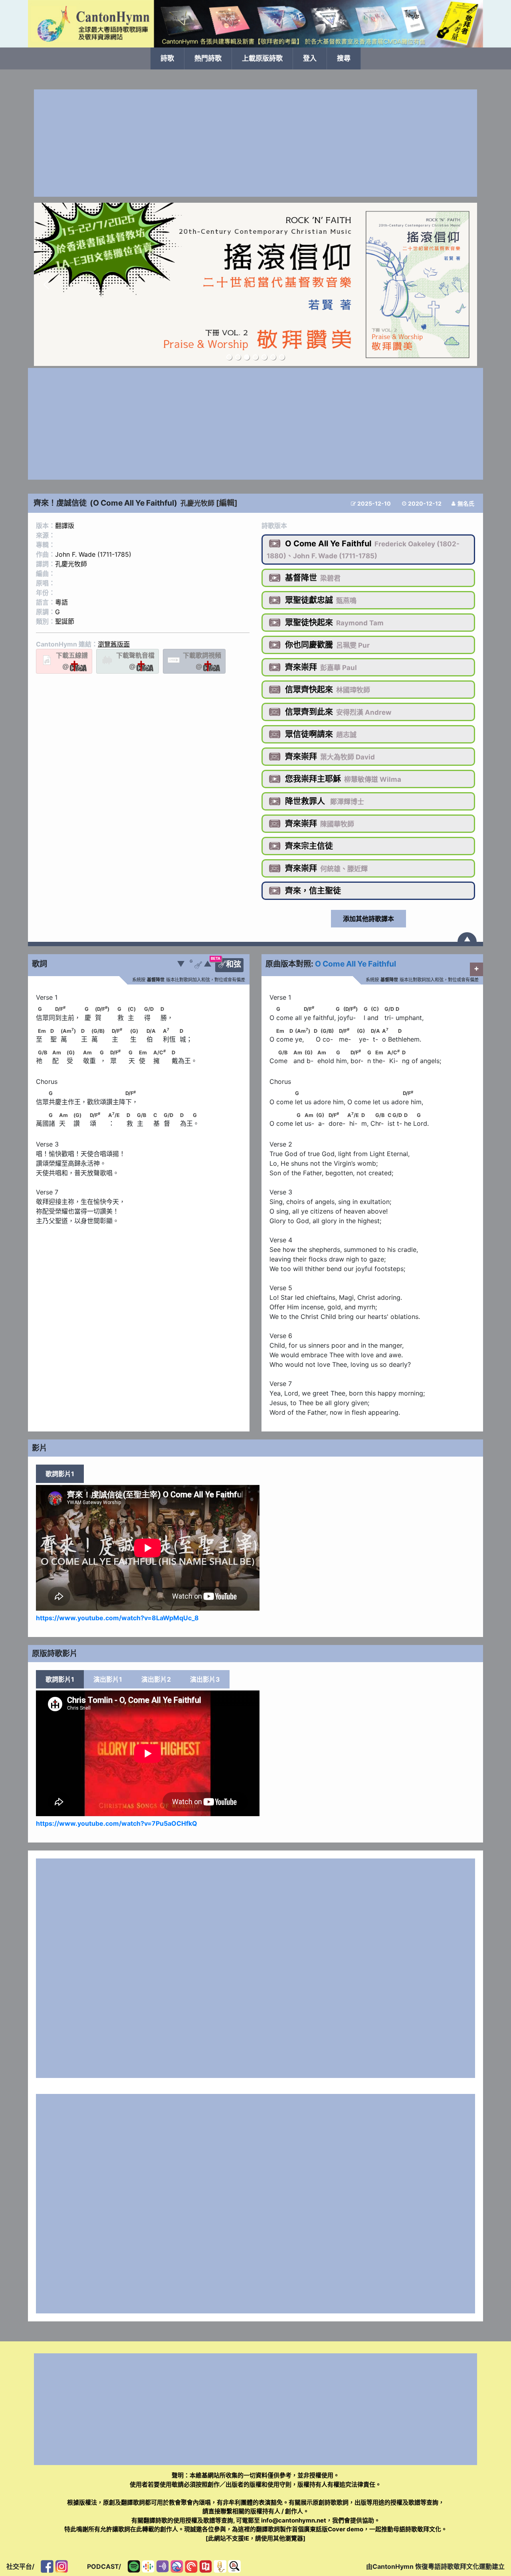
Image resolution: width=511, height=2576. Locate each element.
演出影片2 (156, 1679)
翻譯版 (65, 526)
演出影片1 (108, 1679)
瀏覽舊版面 (114, 644)
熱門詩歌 (208, 58)
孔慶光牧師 (197, 503)
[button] (46, 285)
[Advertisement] (255, 143)
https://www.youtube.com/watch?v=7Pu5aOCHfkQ (117, 1823)
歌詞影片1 (60, 1474)
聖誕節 (65, 621)
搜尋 (344, 58)
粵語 (61, 602)
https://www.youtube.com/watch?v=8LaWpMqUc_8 (117, 1618)
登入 (310, 58)
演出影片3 (205, 1679)
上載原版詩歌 (262, 58)
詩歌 (167, 58)
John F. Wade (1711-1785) (93, 554)
